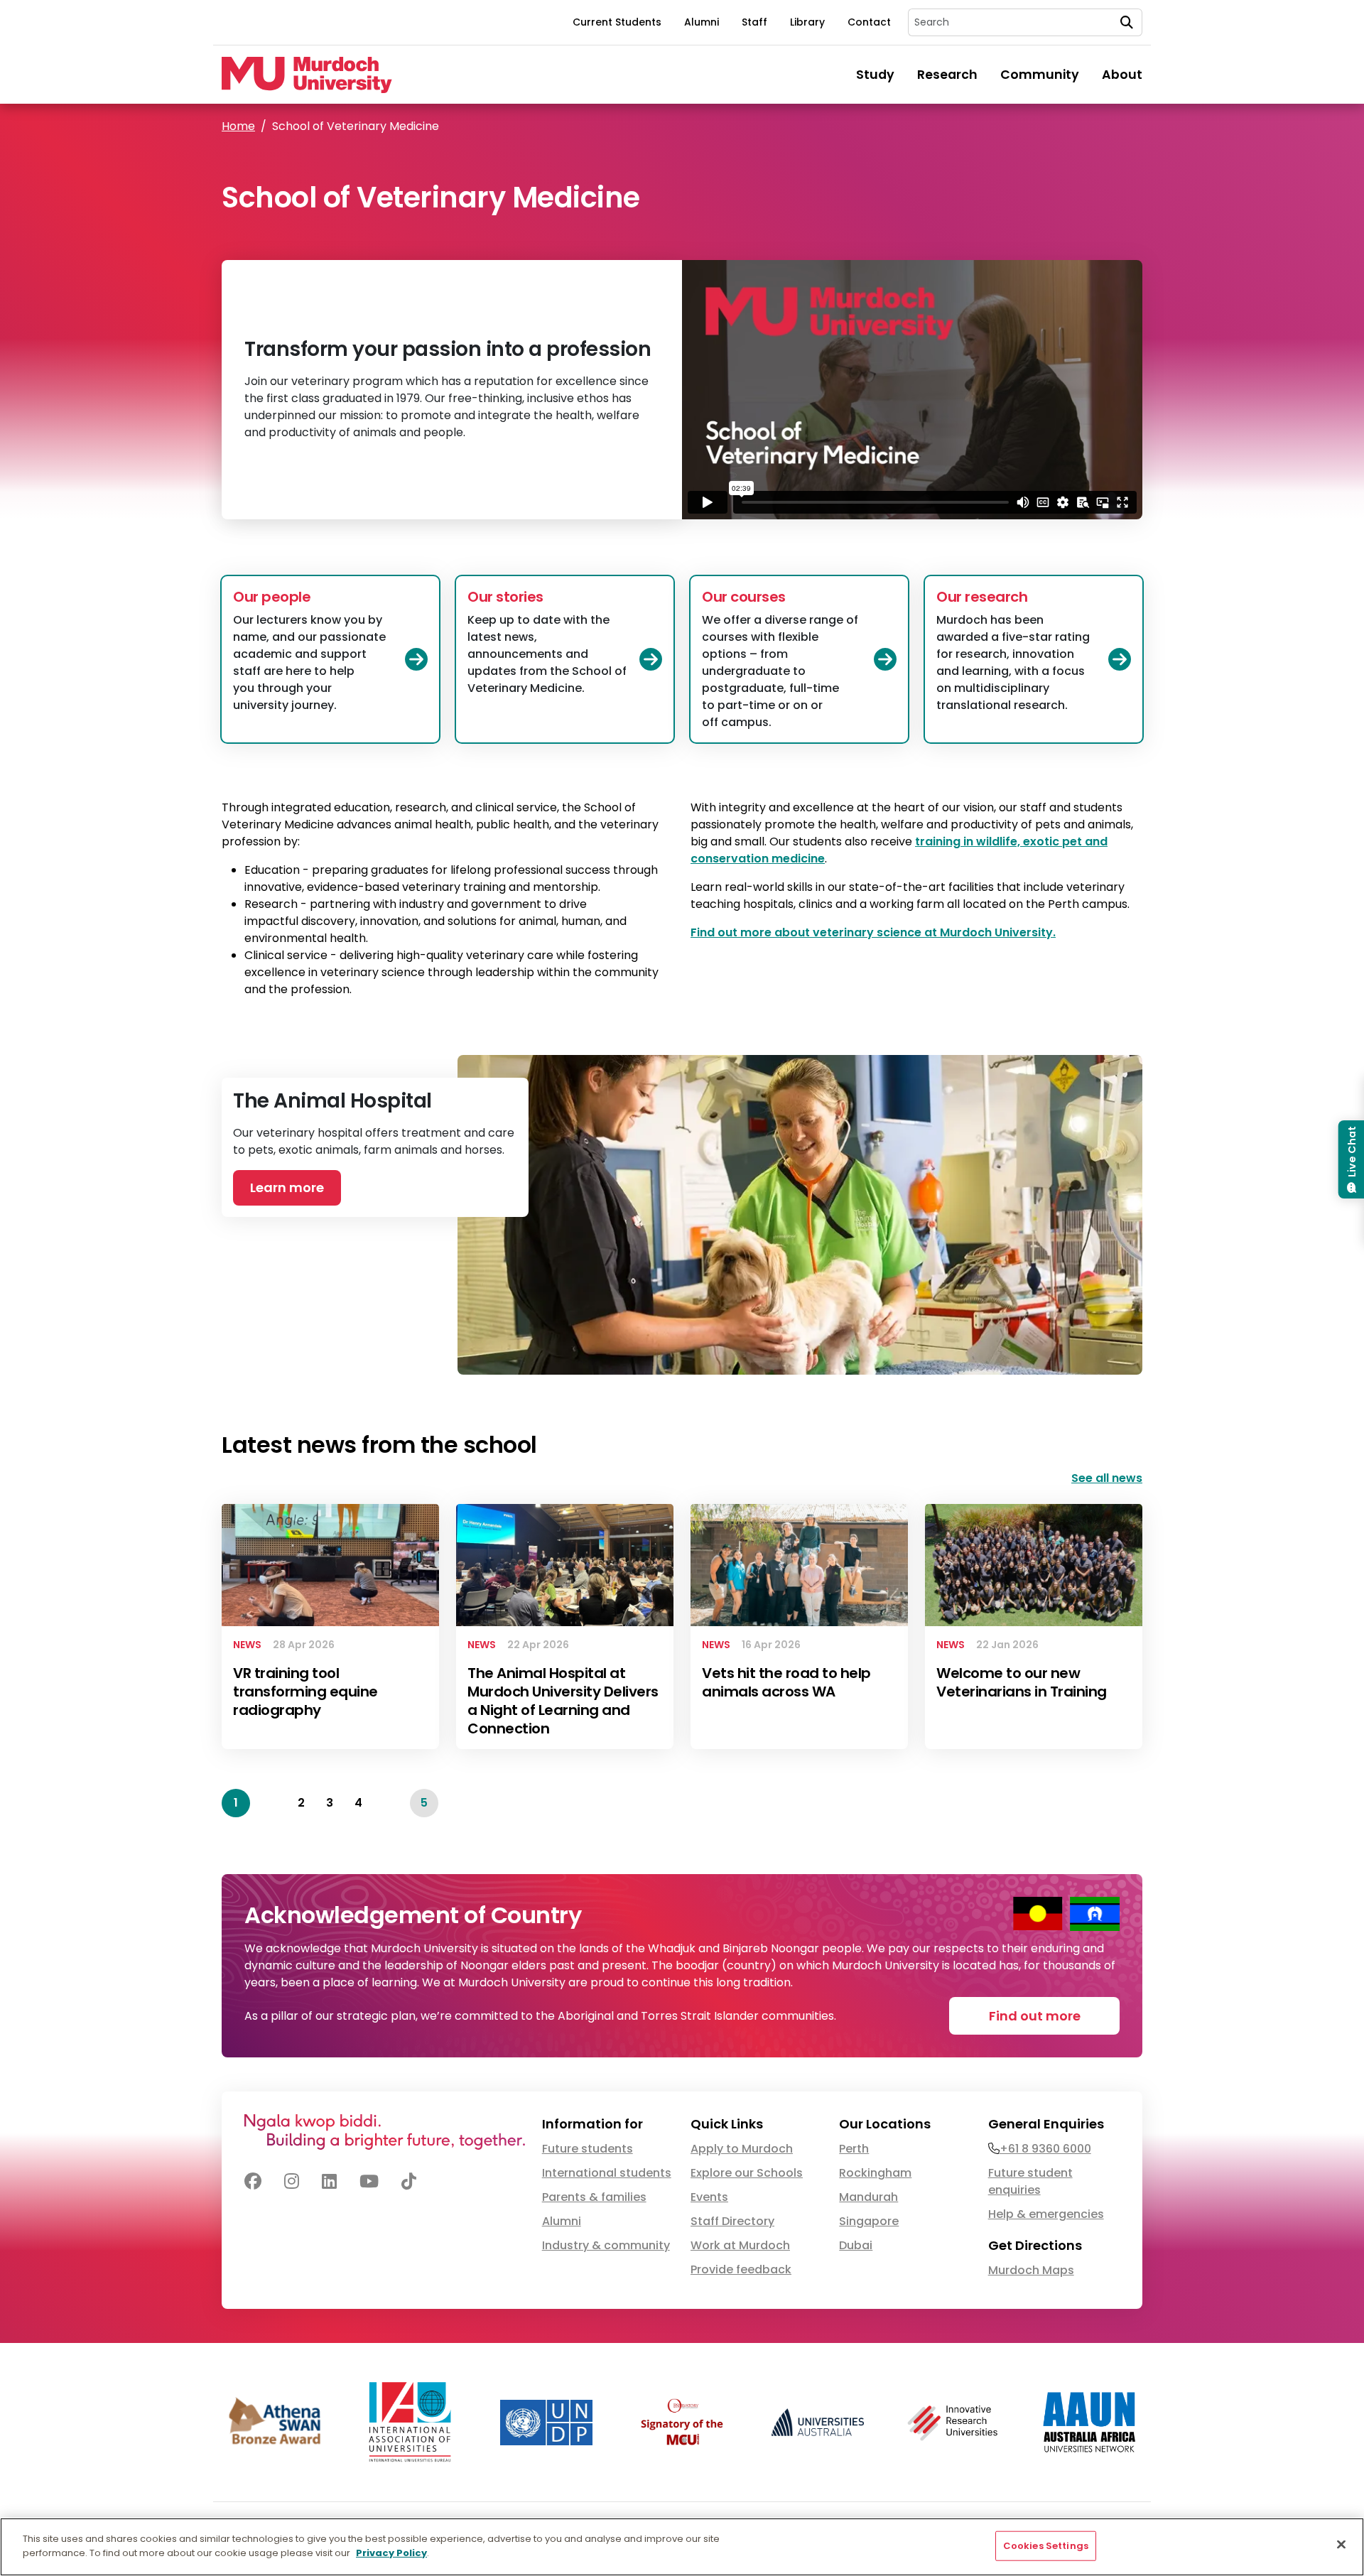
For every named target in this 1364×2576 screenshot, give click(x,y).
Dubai (856, 2245)
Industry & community (606, 2245)
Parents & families (594, 2197)
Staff (754, 22)
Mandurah (868, 2197)
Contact (869, 22)
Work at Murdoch (740, 2245)
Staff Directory (732, 2221)
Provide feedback (741, 2269)
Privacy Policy (391, 2552)
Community (1040, 75)
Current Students (617, 22)
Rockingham (875, 2173)
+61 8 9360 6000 (1045, 2149)
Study (875, 75)
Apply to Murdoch (742, 2149)
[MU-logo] (307, 75)
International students (607, 2173)
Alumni (702, 22)
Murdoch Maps (1031, 2270)
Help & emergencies (1046, 2214)
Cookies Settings (1046, 2546)
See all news (1107, 1478)
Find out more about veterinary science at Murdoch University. (873, 932)
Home (238, 126)
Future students (588, 2149)
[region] (682, 2547)
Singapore (869, 2221)
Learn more (287, 1187)
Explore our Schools (747, 2173)
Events (709, 2197)
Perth (854, 2149)
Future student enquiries (1030, 2181)
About (1122, 75)
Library (807, 22)
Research (947, 75)
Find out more (1035, 2016)
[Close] (1341, 2544)
